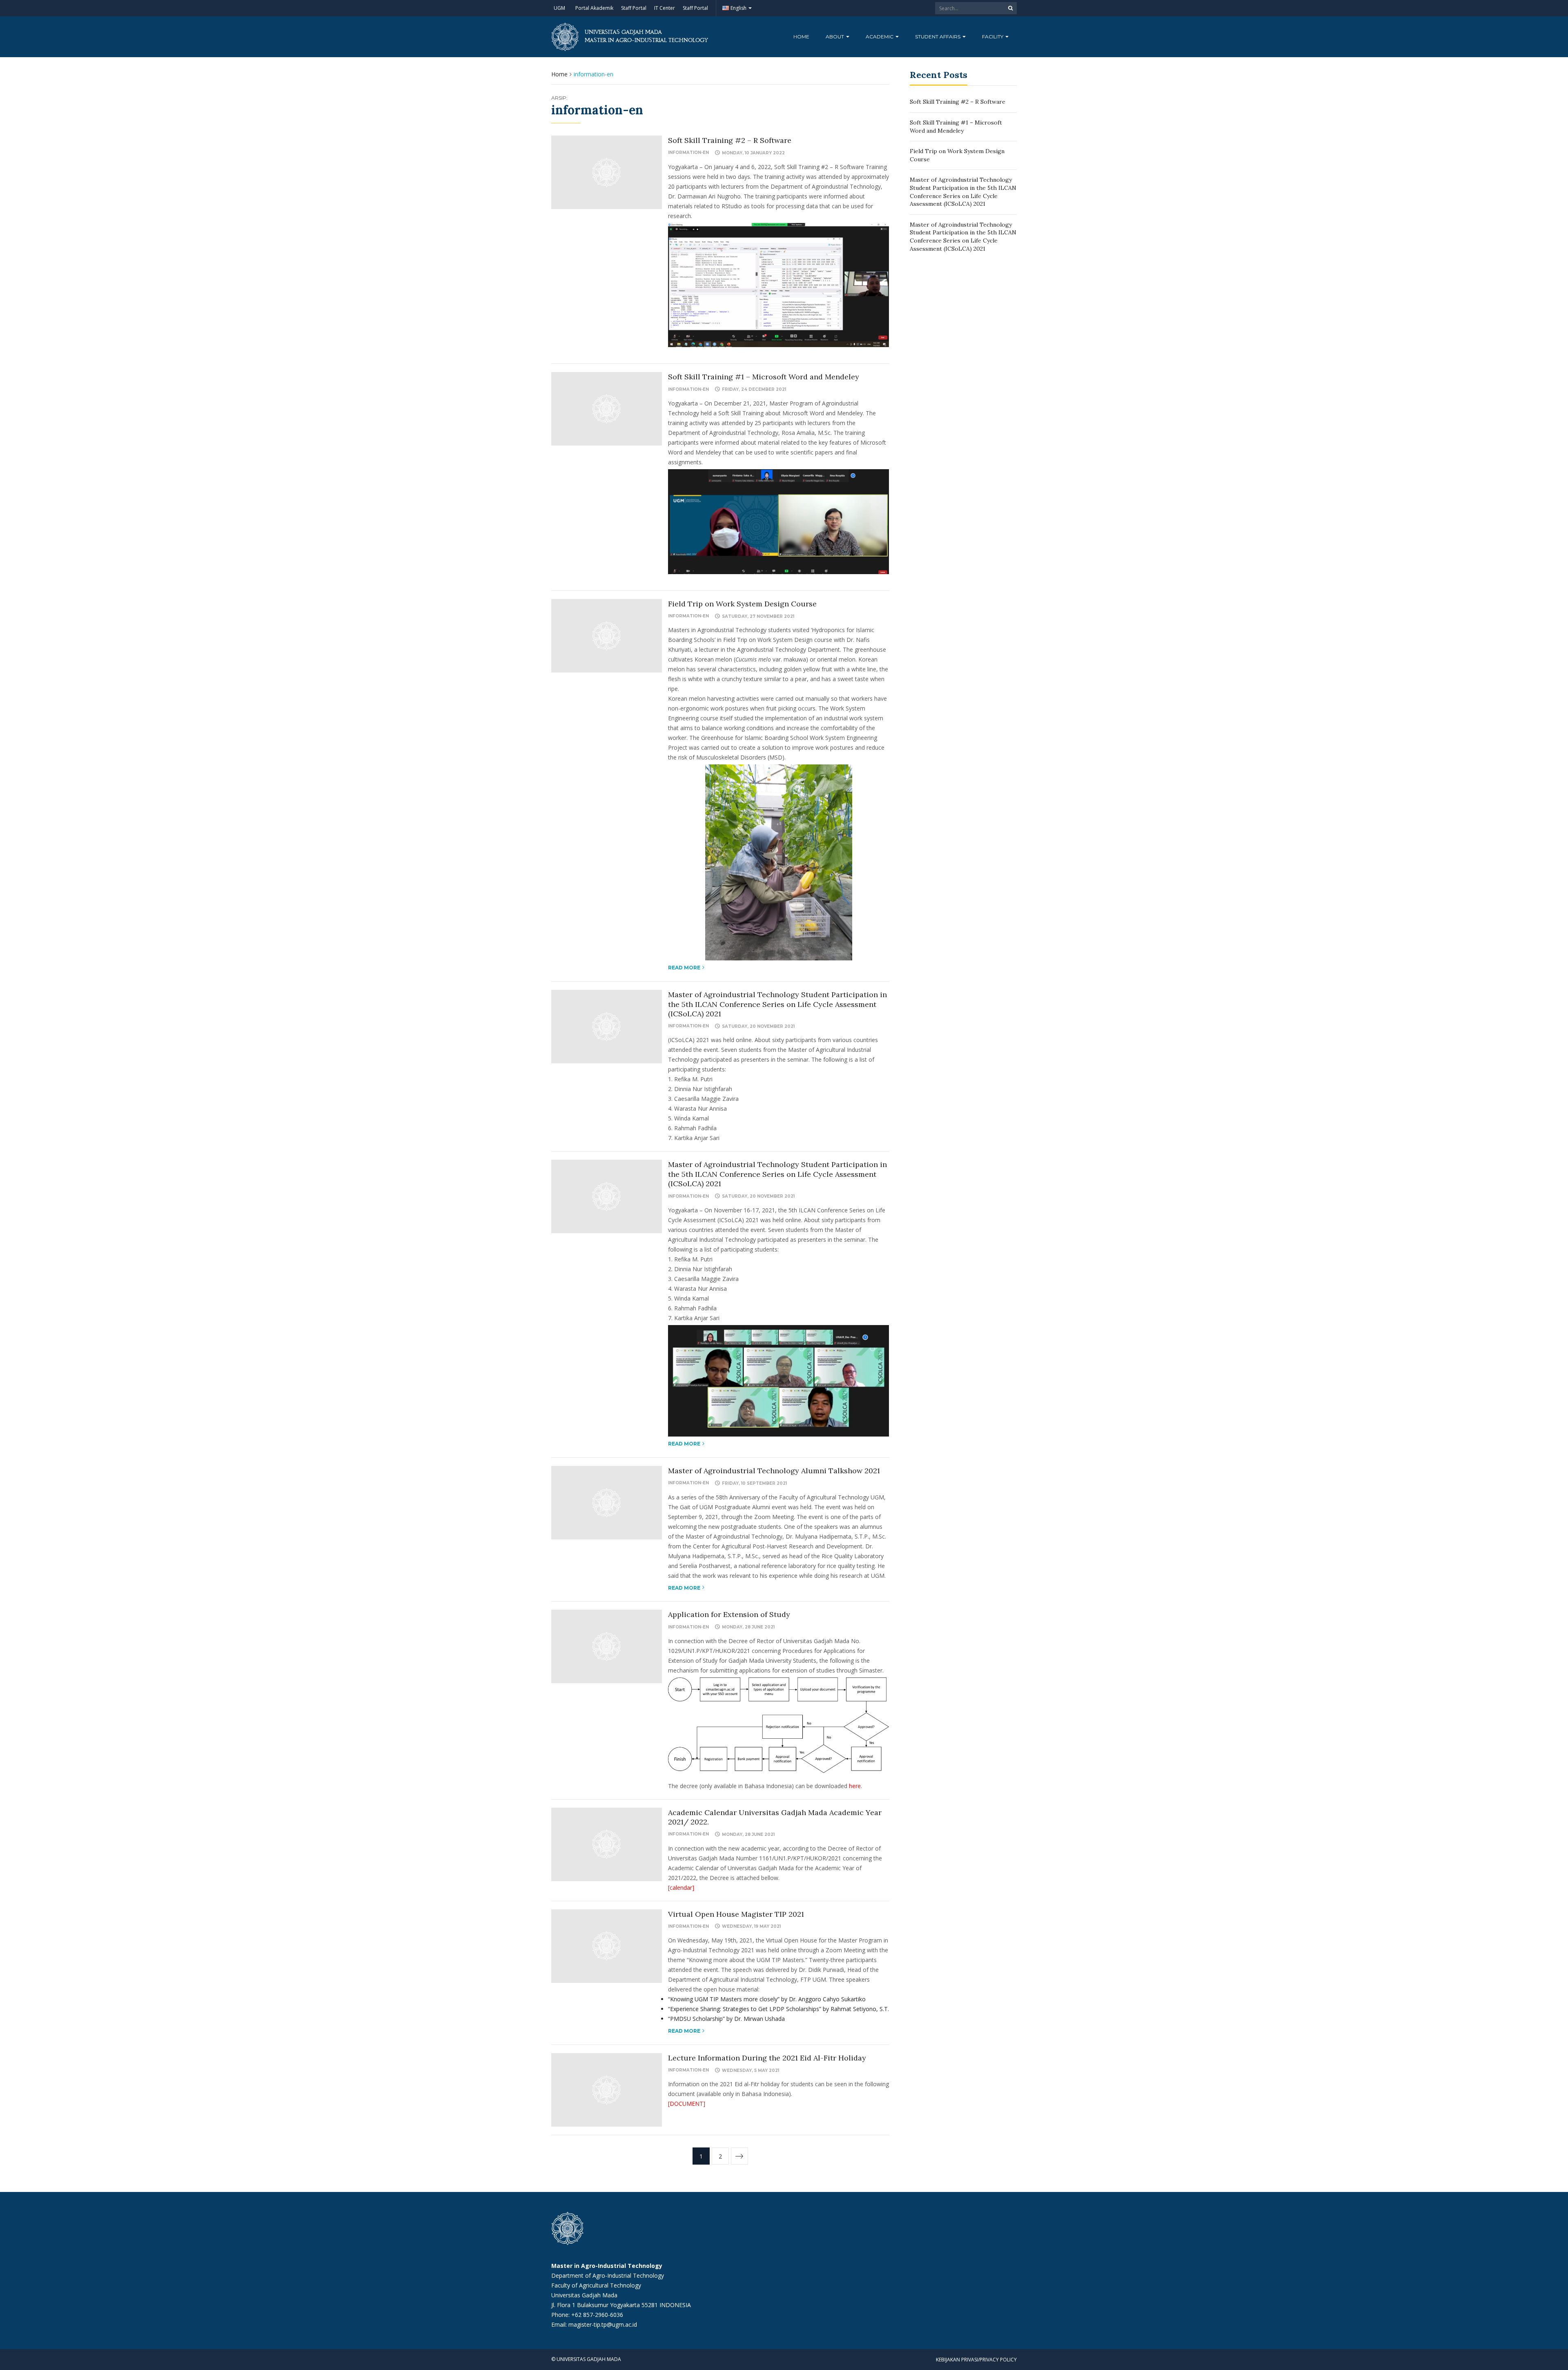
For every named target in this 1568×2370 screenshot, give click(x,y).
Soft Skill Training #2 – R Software (730, 140)
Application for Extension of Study (729, 1614)
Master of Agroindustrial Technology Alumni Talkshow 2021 (774, 1471)
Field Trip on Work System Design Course (742, 604)
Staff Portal (634, 8)
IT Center (665, 8)
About (835, 37)
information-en (688, 153)
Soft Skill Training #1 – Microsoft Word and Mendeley (764, 377)
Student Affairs (938, 37)
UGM (559, 8)
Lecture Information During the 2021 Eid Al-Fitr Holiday (767, 2058)
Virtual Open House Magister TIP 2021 (736, 1914)
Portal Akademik (594, 8)
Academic (880, 37)
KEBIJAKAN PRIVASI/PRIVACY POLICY (976, 2360)
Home (801, 37)
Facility (993, 37)
